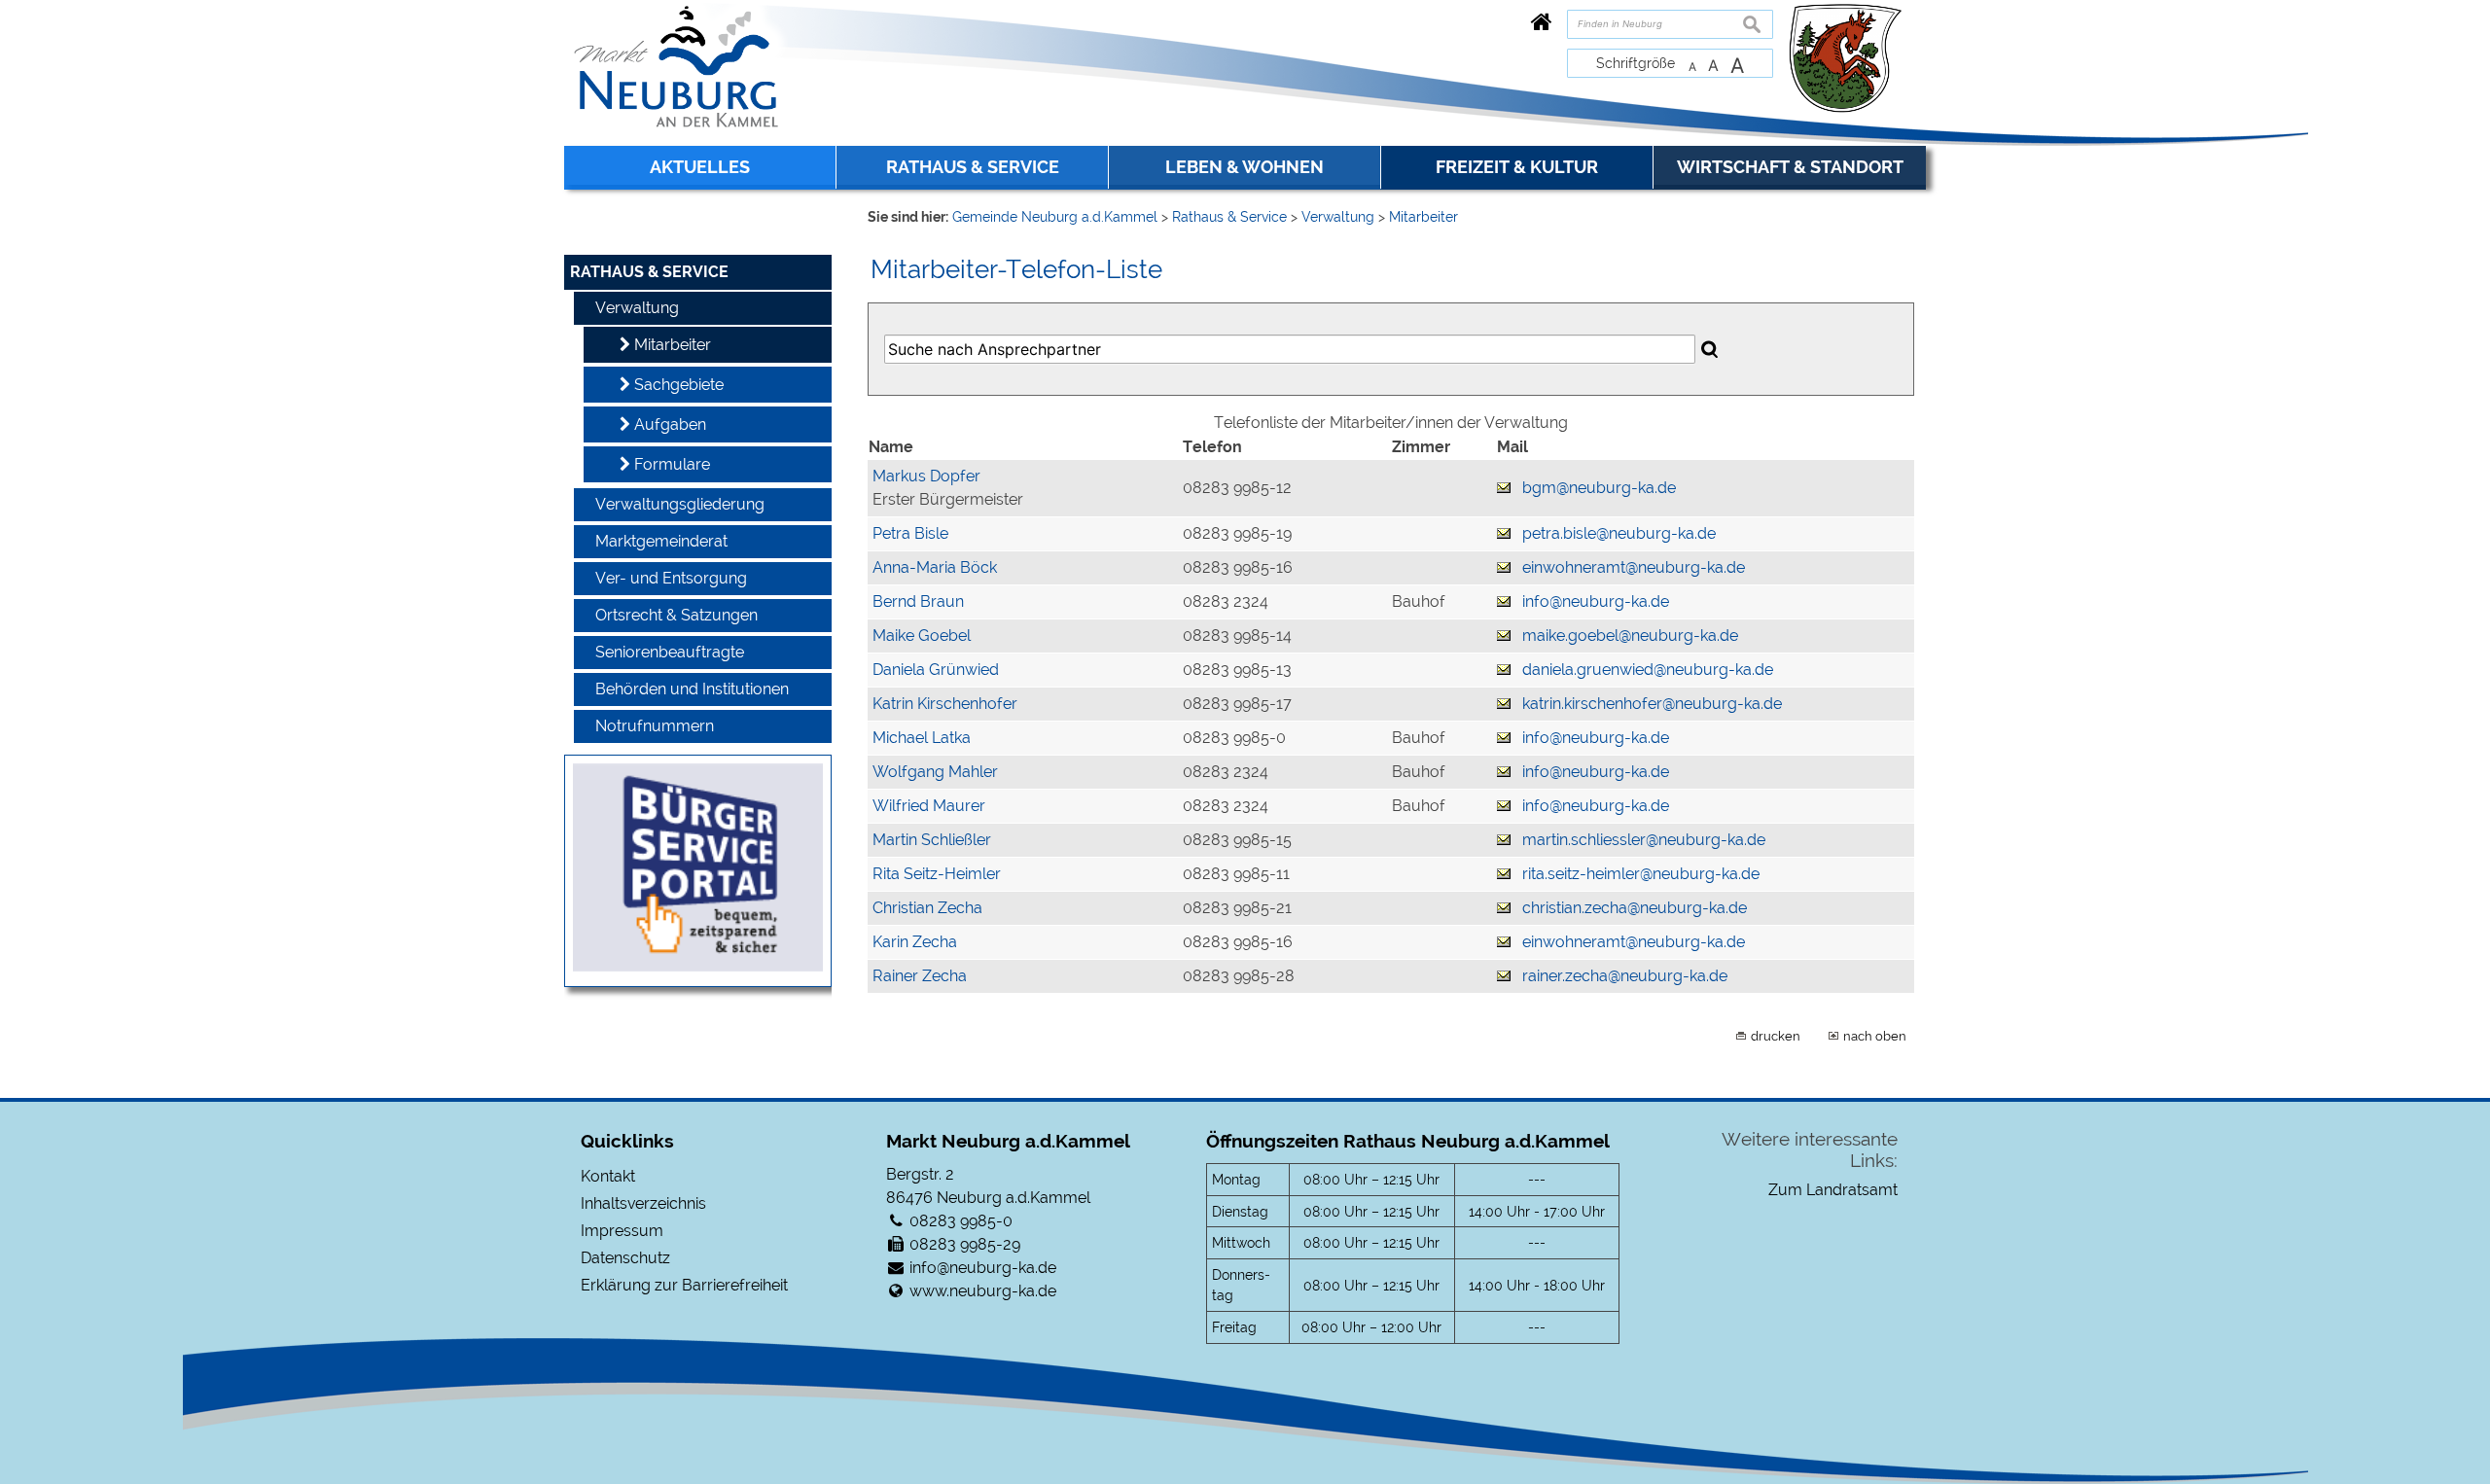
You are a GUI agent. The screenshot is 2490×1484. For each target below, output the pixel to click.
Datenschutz (625, 1258)
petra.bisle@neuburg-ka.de (1619, 533)
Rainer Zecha (920, 976)
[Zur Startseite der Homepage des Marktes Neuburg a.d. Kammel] (1542, 22)
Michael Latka (922, 738)
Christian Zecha (927, 908)
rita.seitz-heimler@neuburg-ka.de (1641, 874)
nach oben (1875, 1036)
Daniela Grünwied (936, 670)
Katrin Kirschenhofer (945, 704)
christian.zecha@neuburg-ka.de (1635, 908)
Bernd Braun (918, 601)
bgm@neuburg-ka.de (1599, 488)
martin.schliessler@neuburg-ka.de (1644, 840)
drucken (1776, 1036)
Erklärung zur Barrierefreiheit (684, 1285)
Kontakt (608, 1176)
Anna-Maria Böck (935, 567)
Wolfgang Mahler (935, 772)
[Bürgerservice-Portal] (698, 966)
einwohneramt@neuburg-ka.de (1634, 567)
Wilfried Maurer (929, 806)
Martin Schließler (932, 840)
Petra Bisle (910, 533)
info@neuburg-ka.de (1596, 601)
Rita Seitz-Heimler (937, 874)
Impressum (622, 1231)
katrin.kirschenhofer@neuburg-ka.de (1652, 704)
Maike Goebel (922, 636)
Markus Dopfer (926, 476)
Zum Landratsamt (1833, 1190)
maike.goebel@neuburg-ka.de (1630, 636)
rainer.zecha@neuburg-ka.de (1625, 976)
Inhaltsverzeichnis (643, 1203)
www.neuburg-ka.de (983, 1291)
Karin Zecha (915, 942)
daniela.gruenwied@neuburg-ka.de (1648, 670)
